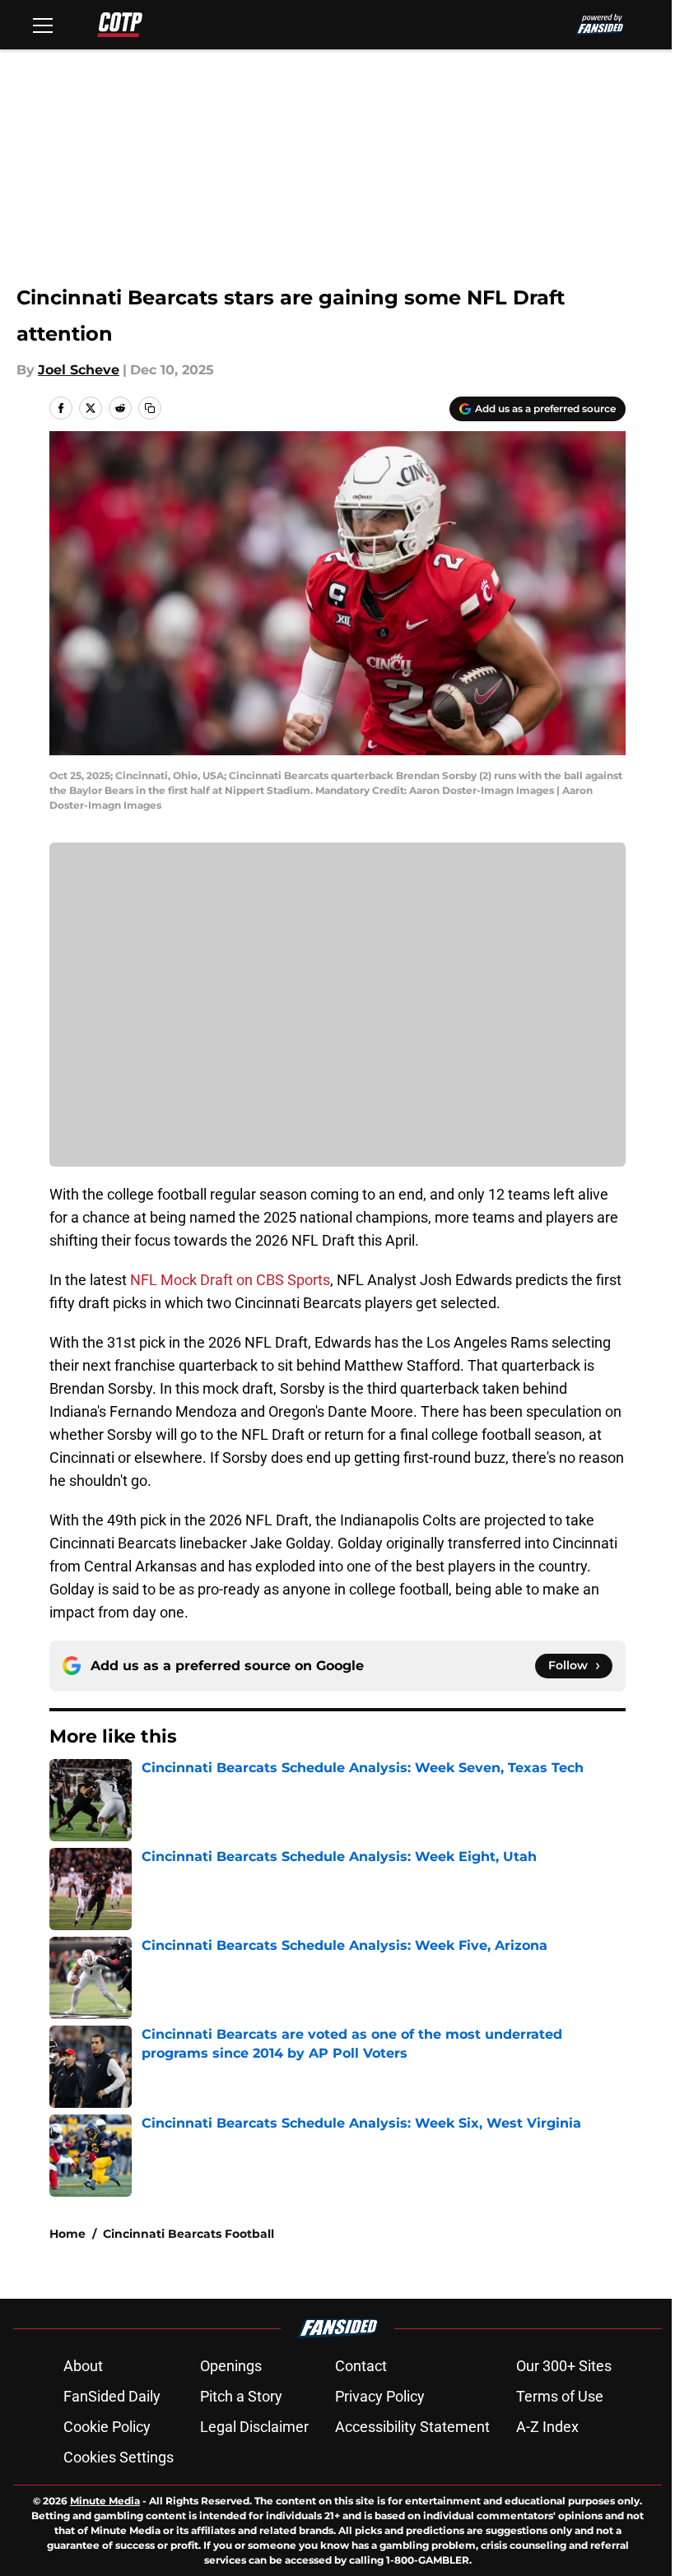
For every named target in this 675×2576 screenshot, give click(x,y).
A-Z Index (547, 2427)
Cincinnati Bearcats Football (189, 2234)
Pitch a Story (241, 2396)
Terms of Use (560, 2396)
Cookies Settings (119, 2457)
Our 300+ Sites (564, 2366)
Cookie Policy (107, 2427)
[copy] (150, 408)
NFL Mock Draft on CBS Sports (230, 1280)
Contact (361, 2366)
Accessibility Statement (412, 2427)
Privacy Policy (380, 2396)
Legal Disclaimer (254, 2427)
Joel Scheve (79, 370)
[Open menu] (43, 25)
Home (67, 2234)
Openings (231, 2366)
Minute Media (105, 2501)
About (83, 2366)
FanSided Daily (112, 2396)
